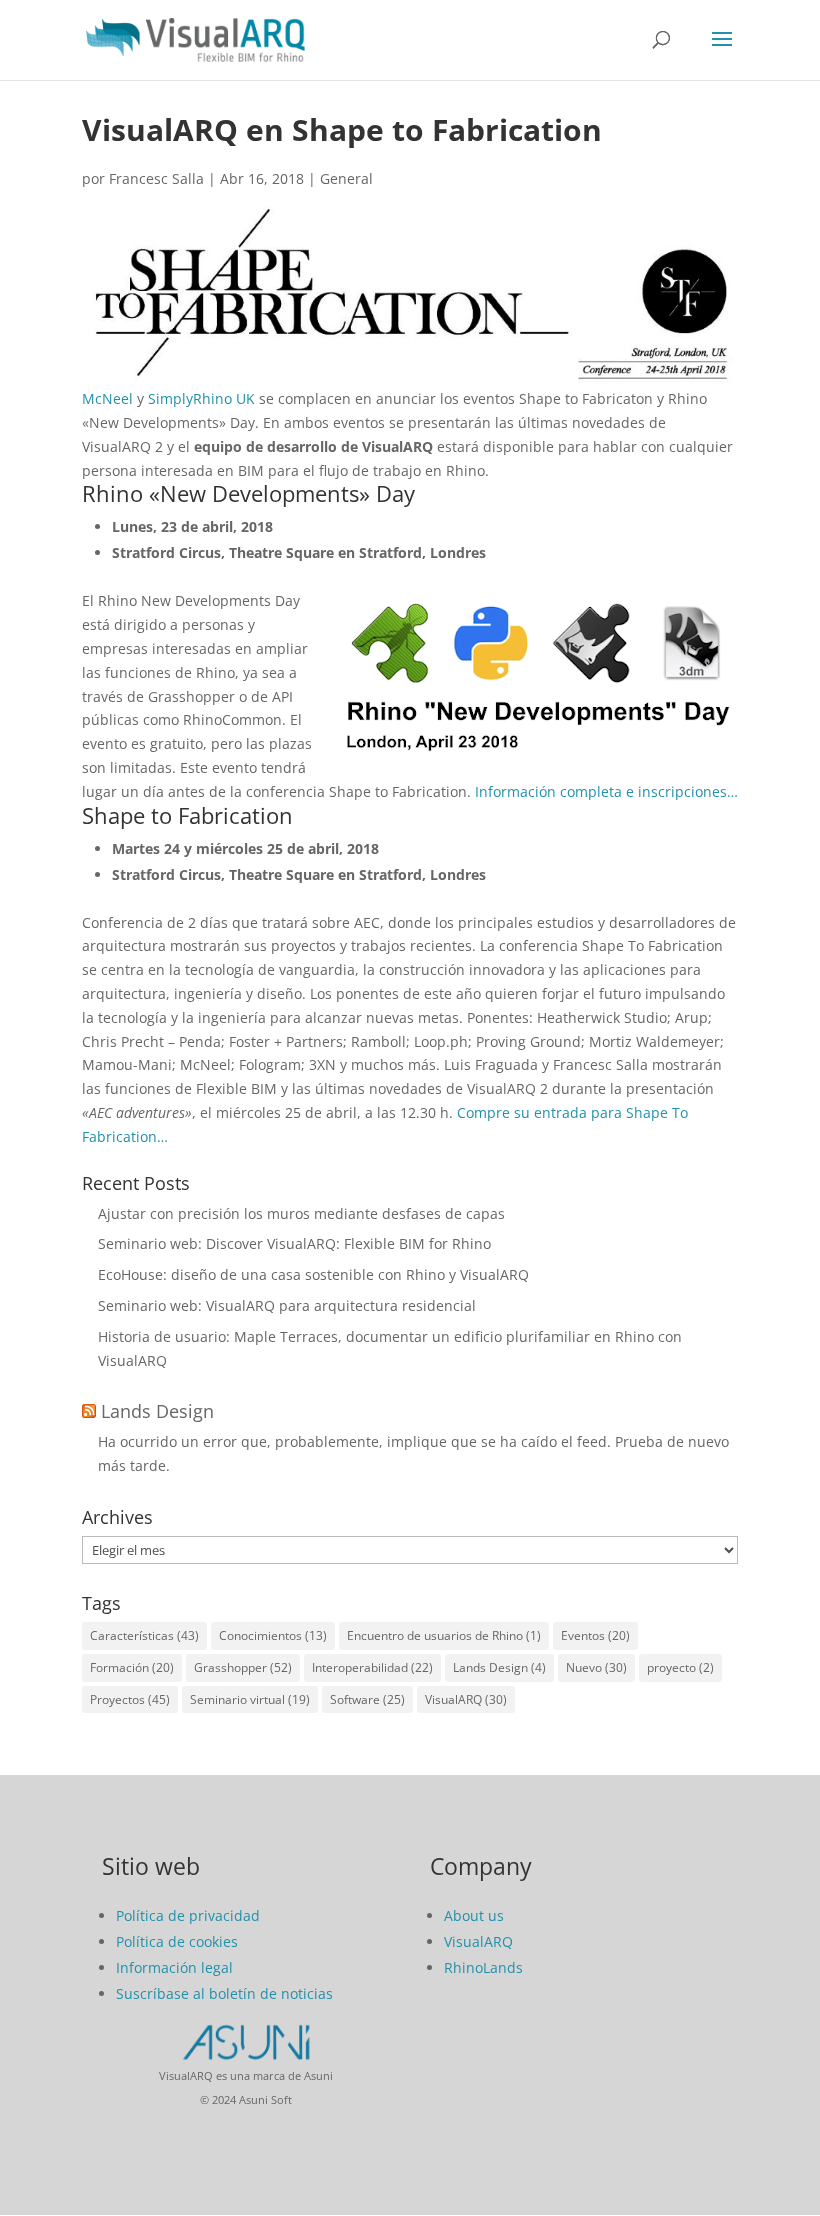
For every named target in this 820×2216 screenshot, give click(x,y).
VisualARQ (466, 1699)
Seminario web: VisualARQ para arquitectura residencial (287, 1305)
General (346, 178)
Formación (132, 1667)
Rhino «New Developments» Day (248, 493)
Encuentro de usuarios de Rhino (444, 1635)
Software (367, 1699)
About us (474, 1915)
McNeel (107, 398)
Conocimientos (273, 1635)
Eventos (595, 1635)
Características (144, 1635)
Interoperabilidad (372, 1667)
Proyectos (130, 1699)
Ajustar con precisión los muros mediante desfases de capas (301, 1213)
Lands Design (157, 1411)
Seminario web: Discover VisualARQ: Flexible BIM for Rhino (294, 1243)
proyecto (680, 1667)
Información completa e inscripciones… (606, 791)
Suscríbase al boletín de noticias (224, 1993)
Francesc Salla (156, 178)
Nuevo (596, 1667)
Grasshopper (243, 1667)
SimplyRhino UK (201, 398)
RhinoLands (483, 1967)
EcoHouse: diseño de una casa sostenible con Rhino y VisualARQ (313, 1274)
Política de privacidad (188, 1915)
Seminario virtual (250, 1699)
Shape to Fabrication (187, 815)
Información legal (174, 1967)
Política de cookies (177, 1941)
